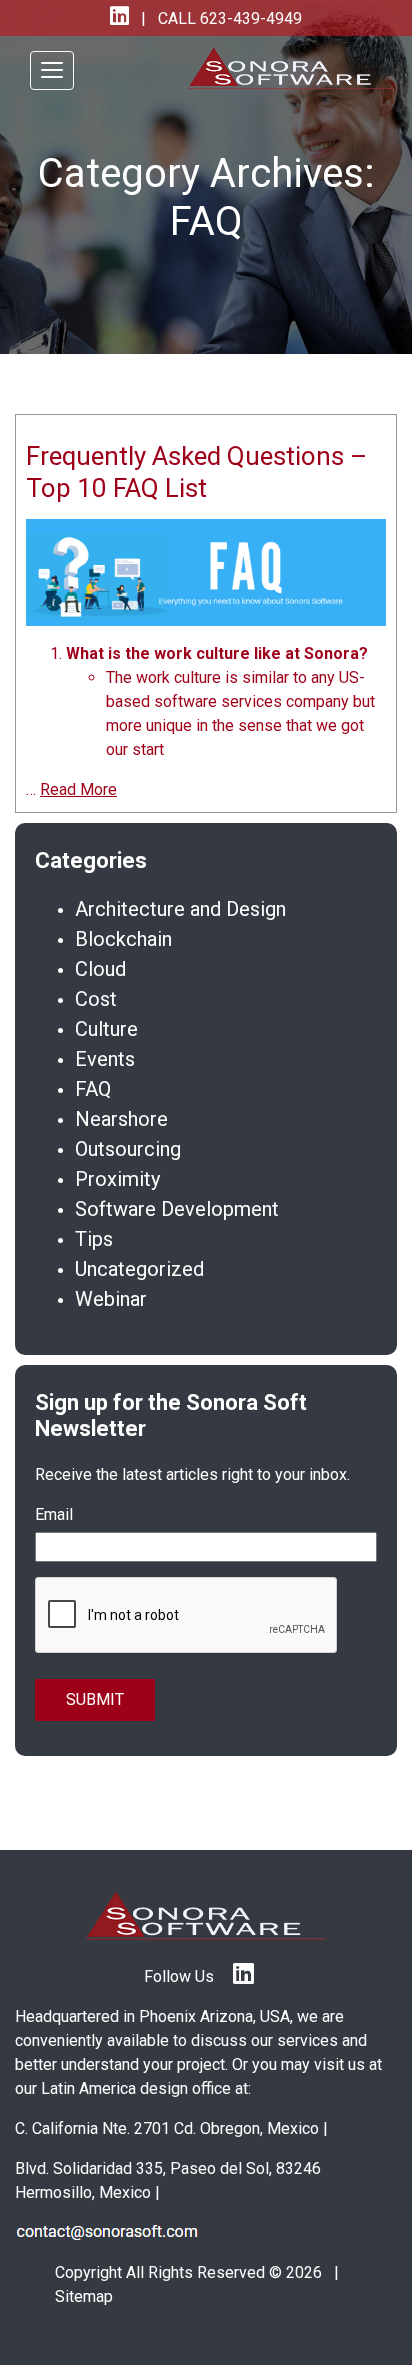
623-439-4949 (249, 18)
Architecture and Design (180, 909)
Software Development (177, 1209)
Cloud (100, 969)
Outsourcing (128, 1149)
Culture (106, 1029)
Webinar (111, 1299)
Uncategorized (139, 1269)
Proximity (117, 1179)
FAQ (93, 1089)
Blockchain (123, 939)
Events (105, 1059)
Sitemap (84, 2296)
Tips (94, 1239)
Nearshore (121, 1119)
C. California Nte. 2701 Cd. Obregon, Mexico (167, 2128)
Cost (96, 999)
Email (54, 1514)
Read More (78, 789)
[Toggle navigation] (52, 70)
